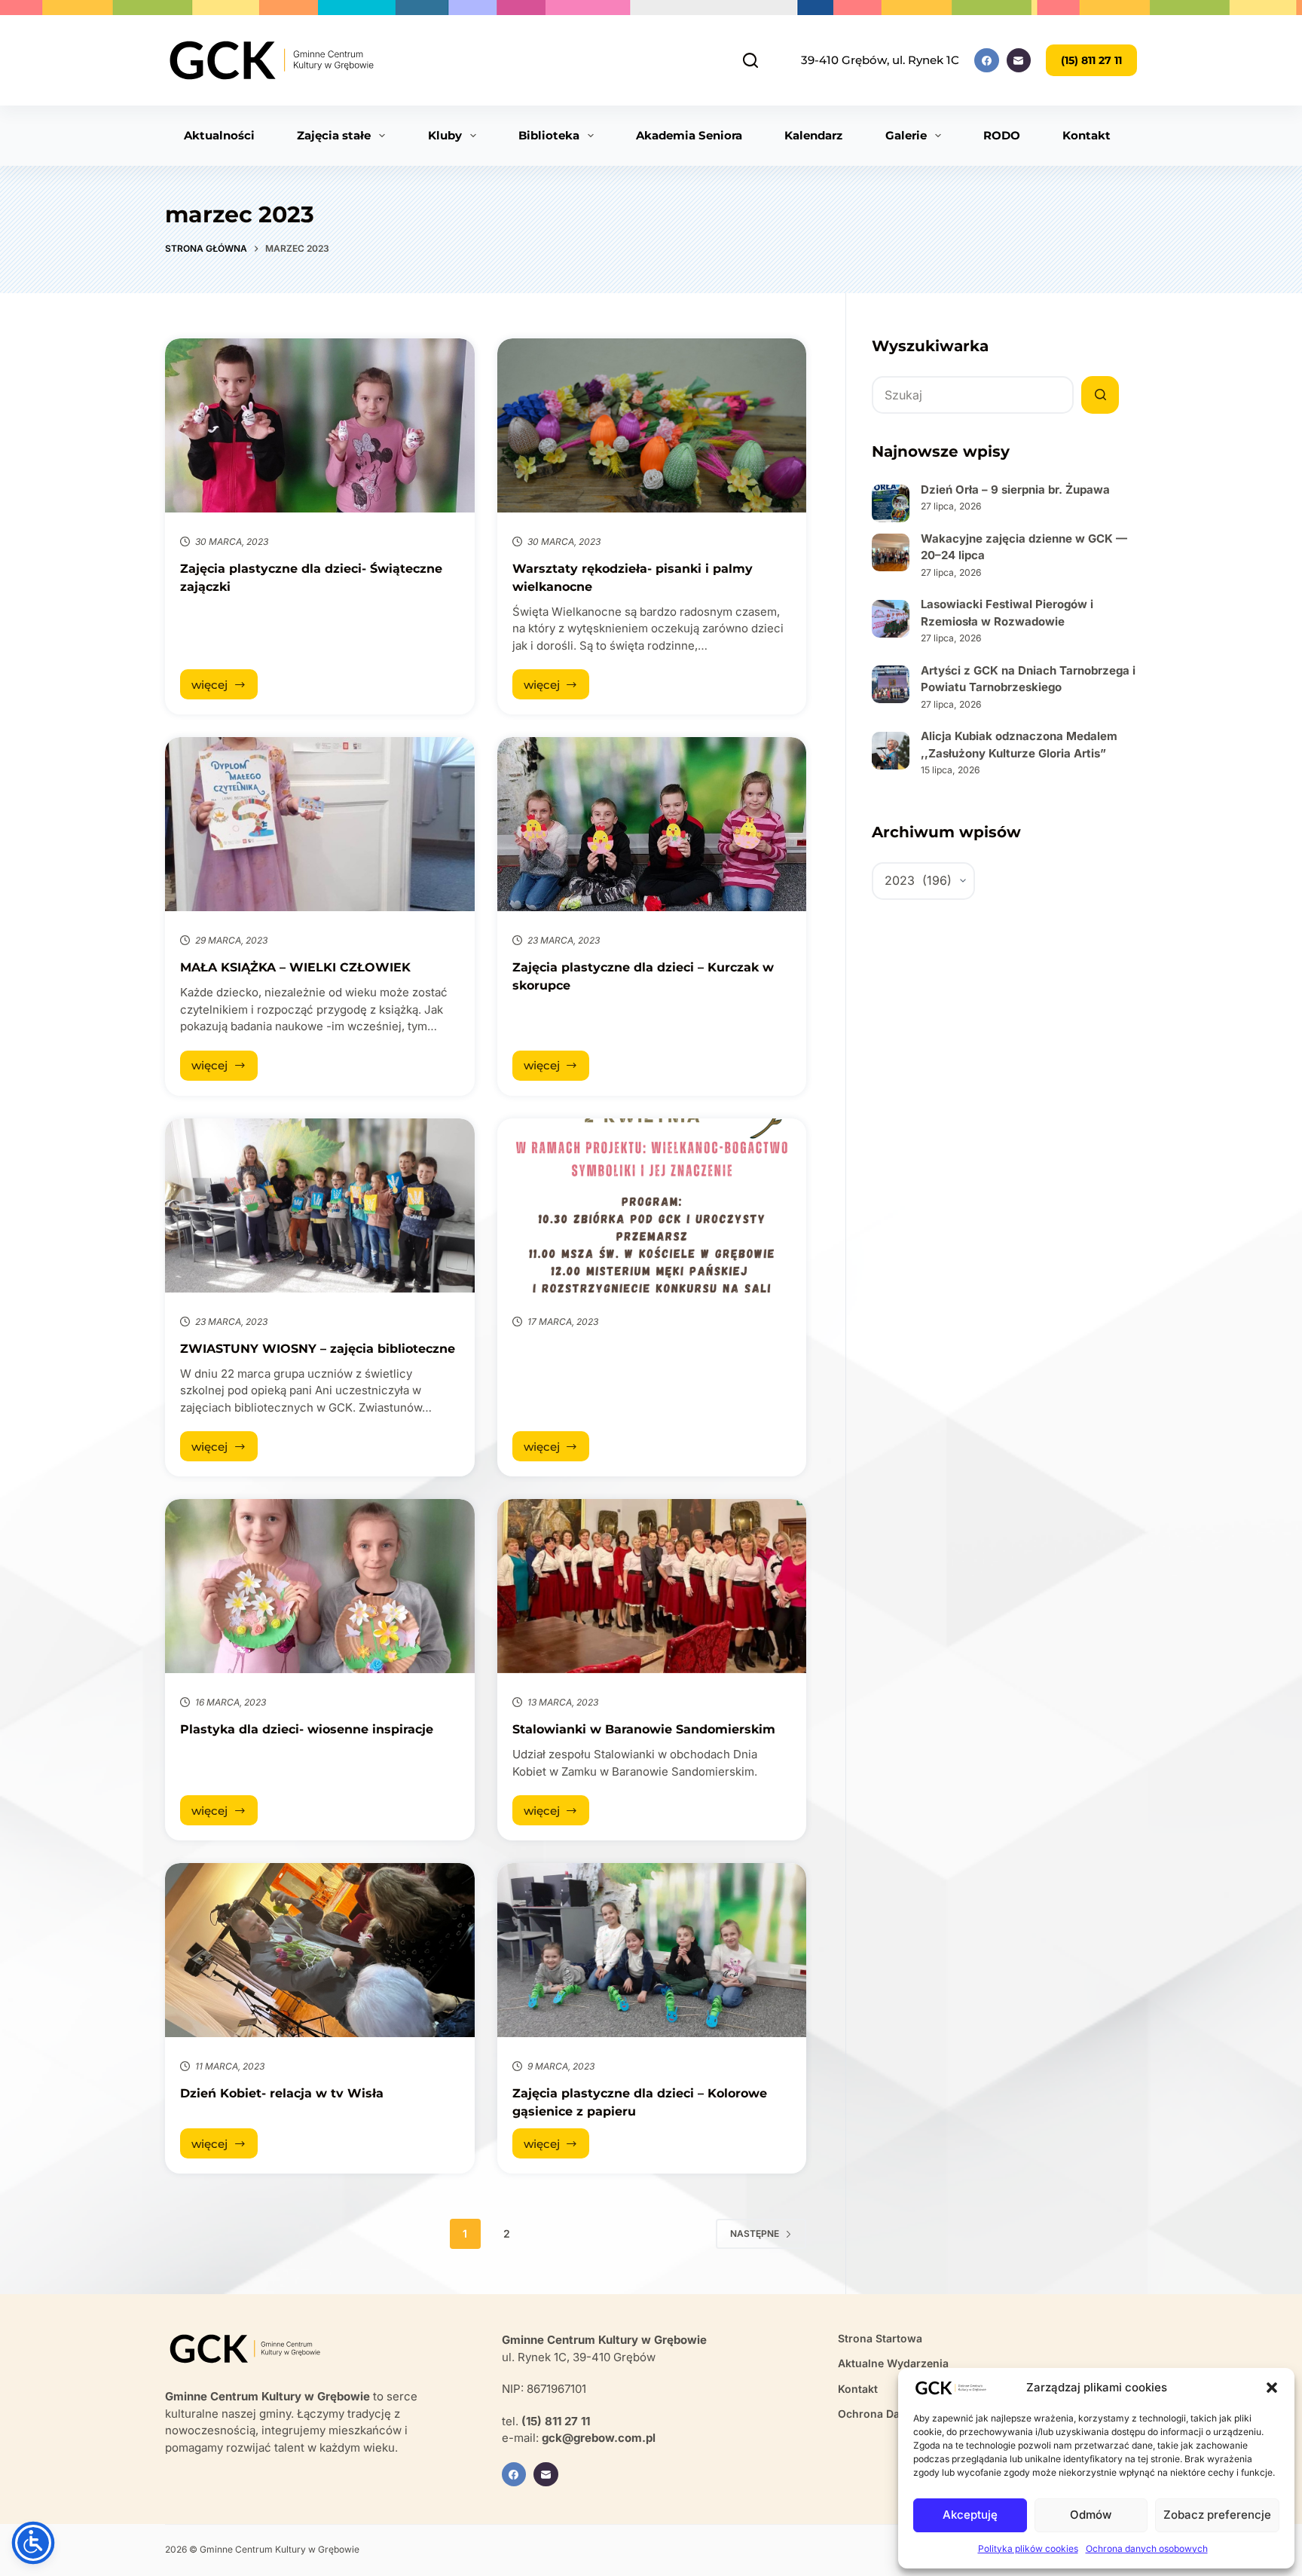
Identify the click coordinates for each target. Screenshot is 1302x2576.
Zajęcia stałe (334, 135)
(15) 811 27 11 (1091, 60)
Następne (755, 2233)
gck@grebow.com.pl (599, 2438)
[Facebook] (987, 61)
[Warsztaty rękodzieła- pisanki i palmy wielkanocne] (652, 425)
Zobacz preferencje (1217, 2515)
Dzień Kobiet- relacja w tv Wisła (282, 2093)
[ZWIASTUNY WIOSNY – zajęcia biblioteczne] (320, 1205)
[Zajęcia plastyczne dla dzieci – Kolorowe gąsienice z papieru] (652, 1950)
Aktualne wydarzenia (893, 2363)
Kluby (445, 135)
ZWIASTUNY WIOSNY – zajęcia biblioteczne (318, 1349)
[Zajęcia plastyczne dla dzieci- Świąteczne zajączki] (320, 425)
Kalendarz (813, 135)
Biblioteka (549, 135)
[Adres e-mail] (1019, 61)
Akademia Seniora (689, 135)
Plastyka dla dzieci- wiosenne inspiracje (307, 1729)
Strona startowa (880, 2338)
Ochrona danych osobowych (1147, 2548)
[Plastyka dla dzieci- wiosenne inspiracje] (320, 1586)
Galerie (906, 135)
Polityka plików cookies (1028, 2548)
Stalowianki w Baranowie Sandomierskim (644, 1729)
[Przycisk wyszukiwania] (1100, 395)
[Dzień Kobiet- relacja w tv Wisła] (320, 1950)
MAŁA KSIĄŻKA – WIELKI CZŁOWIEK (295, 967)
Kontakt (1087, 135)
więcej (225, 688)
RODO (1002, 135)
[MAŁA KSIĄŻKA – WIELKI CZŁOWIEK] (320, 824)
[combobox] (973, 395)
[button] (1272, 2388)
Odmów (1091, 2515)
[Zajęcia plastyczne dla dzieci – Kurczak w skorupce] (652, 824)
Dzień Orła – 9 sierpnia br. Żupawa (1015, 490)
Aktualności (219, 135)
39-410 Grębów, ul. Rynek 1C (880, 60)
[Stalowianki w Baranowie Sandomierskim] (652, 1586)
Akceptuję (970, 2515)
